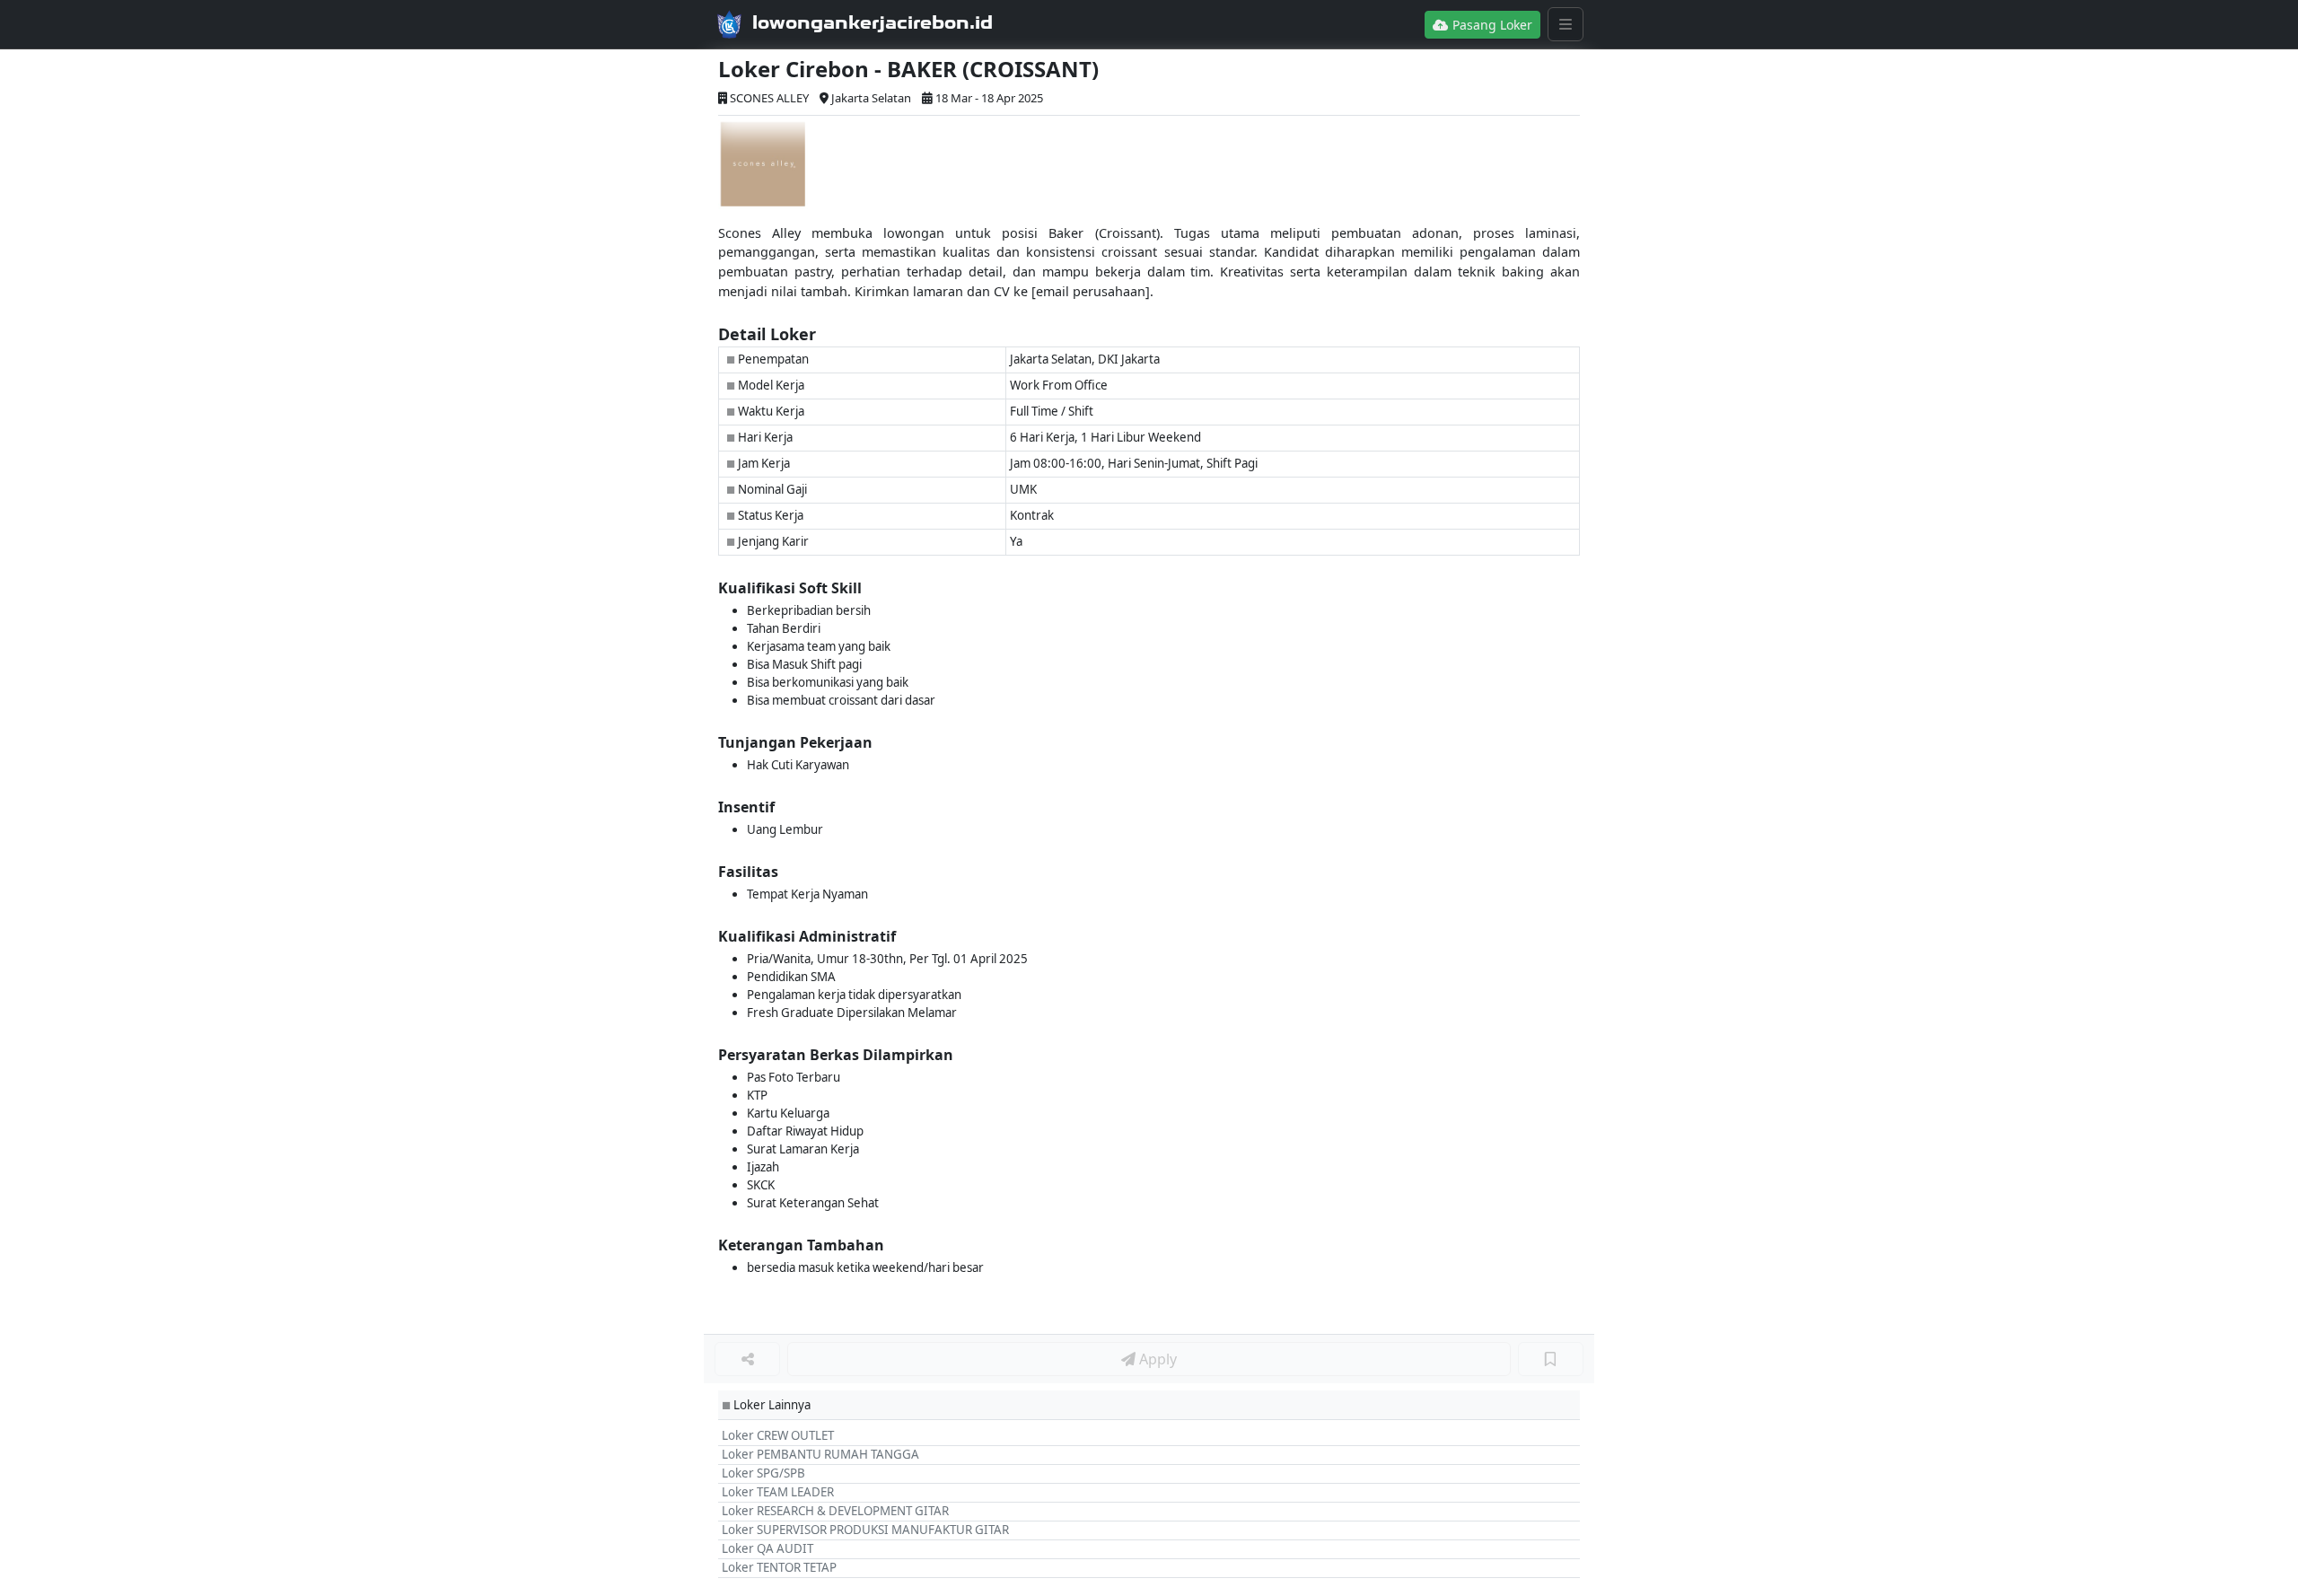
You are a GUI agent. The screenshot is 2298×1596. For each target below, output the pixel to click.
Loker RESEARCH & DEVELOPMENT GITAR (835, 1511)
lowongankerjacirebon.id (873, 22)
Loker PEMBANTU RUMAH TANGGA (820, 1454)
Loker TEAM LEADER (778, 1492)
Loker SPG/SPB (763, 1473)
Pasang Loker (1491, 25)
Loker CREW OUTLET (778, 1435)
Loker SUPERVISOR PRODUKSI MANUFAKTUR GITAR (865, 1530)
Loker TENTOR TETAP (779, 1567)
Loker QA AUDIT (767, 1548)
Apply (1156, 1359)
